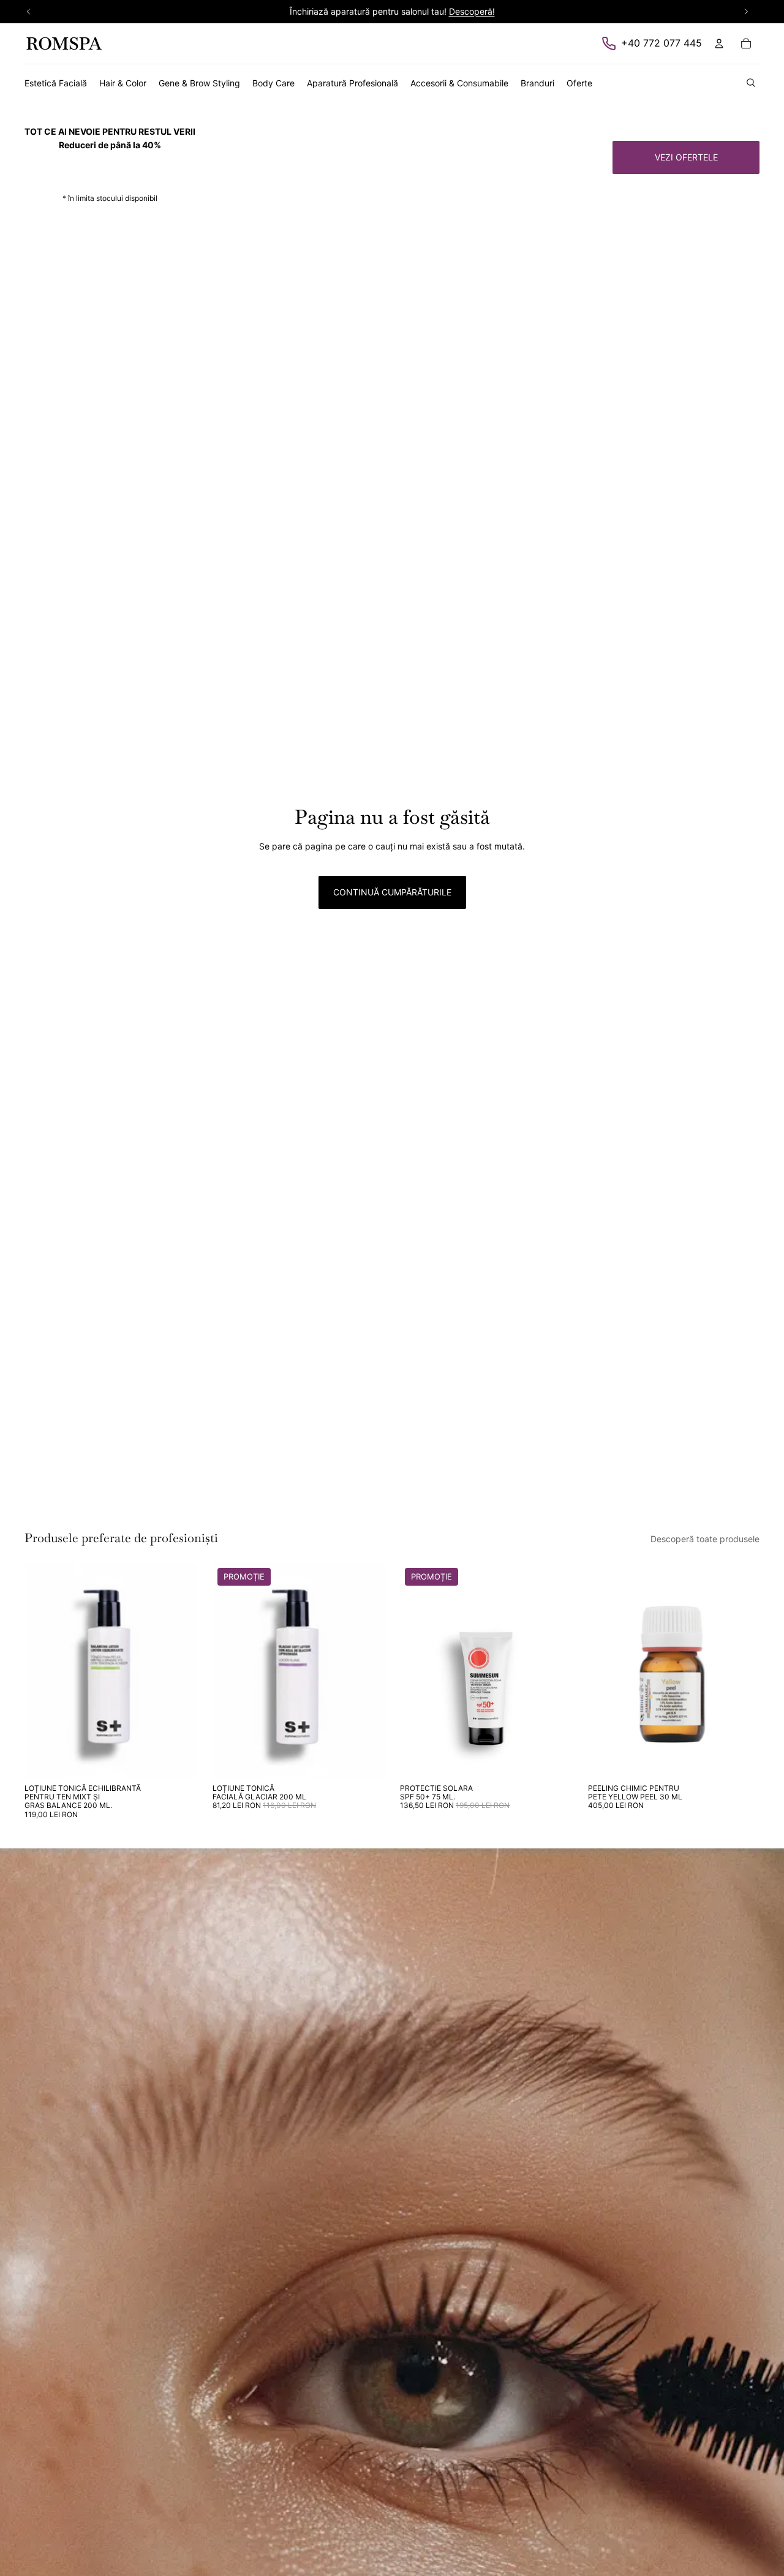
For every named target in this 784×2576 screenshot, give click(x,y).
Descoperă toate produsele (705, 1539)
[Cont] (719, 43)
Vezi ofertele (686, 157)
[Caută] (751, 83)
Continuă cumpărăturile (392, 892)
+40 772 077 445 (661, 43)
